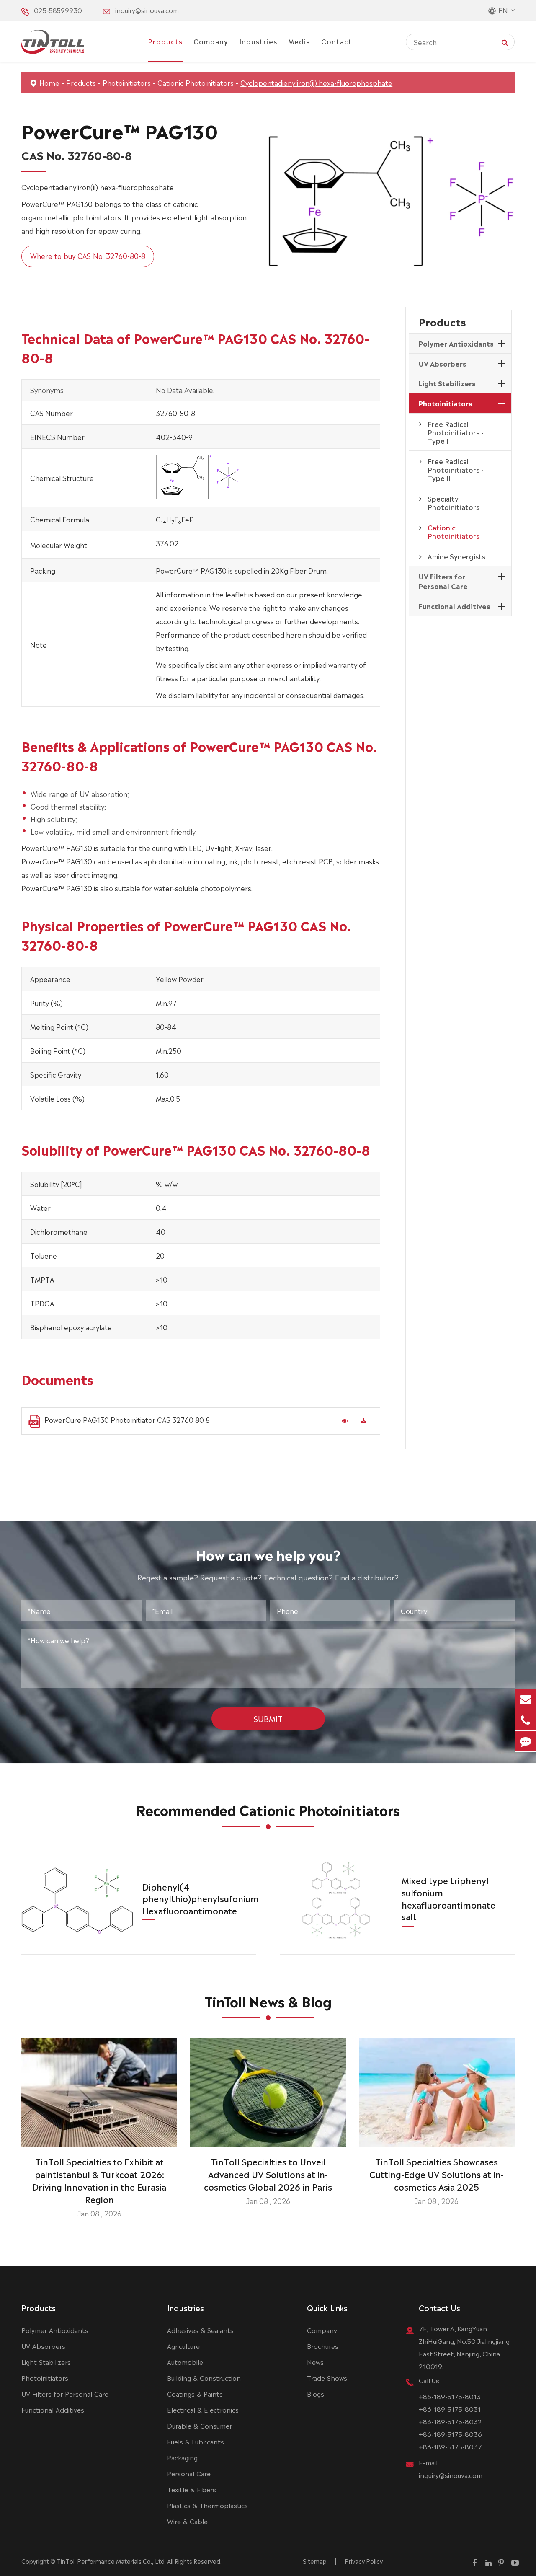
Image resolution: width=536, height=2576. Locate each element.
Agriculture (183, 2346)
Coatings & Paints (195, 2394)
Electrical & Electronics (203, 2409)
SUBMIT (268, 1718)
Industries (258, 41)
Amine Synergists (456, 556)
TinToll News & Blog (268, 2001)
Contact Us (439, 2307)
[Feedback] (526, 1741)
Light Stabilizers (447, 383)
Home (49, 83)
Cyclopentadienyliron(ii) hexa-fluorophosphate (316, 83)
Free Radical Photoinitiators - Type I (456, 432)
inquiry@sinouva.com (147, 10)
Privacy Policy (364, 2561)
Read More (99, 2137)
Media (299, 41)
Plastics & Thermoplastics (207, 2505)
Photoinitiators (127, 83)
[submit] (505, 42)
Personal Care (189, 2473)
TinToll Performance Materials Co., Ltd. (111, 2561)
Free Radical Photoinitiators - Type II (456, 469)
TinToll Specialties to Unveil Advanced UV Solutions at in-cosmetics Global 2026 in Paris (268, 2174)
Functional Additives (455, 606)
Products (165, 41)
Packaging (182, 2457)
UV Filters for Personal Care (443, 581)
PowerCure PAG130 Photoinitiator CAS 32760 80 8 (127, 1420)
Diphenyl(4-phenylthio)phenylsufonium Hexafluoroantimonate (201, 1898)
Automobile (185, 2362)
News (315, 2362)
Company (211, 41)
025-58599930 (58, 10)
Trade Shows (327, 2378)
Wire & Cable (187, 2521)
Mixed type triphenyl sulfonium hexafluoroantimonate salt (448, 1898)
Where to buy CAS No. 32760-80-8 (88, 256)
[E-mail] (526, 1699)
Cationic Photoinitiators (196, 83)
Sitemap (315, 2561)
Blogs (316, 2394)
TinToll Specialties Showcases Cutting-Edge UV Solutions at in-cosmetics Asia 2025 (437, 2174)
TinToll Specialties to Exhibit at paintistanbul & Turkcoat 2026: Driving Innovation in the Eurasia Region (99, 2180)
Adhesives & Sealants (200, 2330)
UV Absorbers (443, 363)
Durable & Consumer (200, 2425)
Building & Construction (204, 2378)
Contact (337, 41)
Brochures (323, 2346)
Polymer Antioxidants (456, 343)
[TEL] (526, 1720)
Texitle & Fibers (192, 2489)
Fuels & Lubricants (196, 2441)
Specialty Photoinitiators (454, 502)
